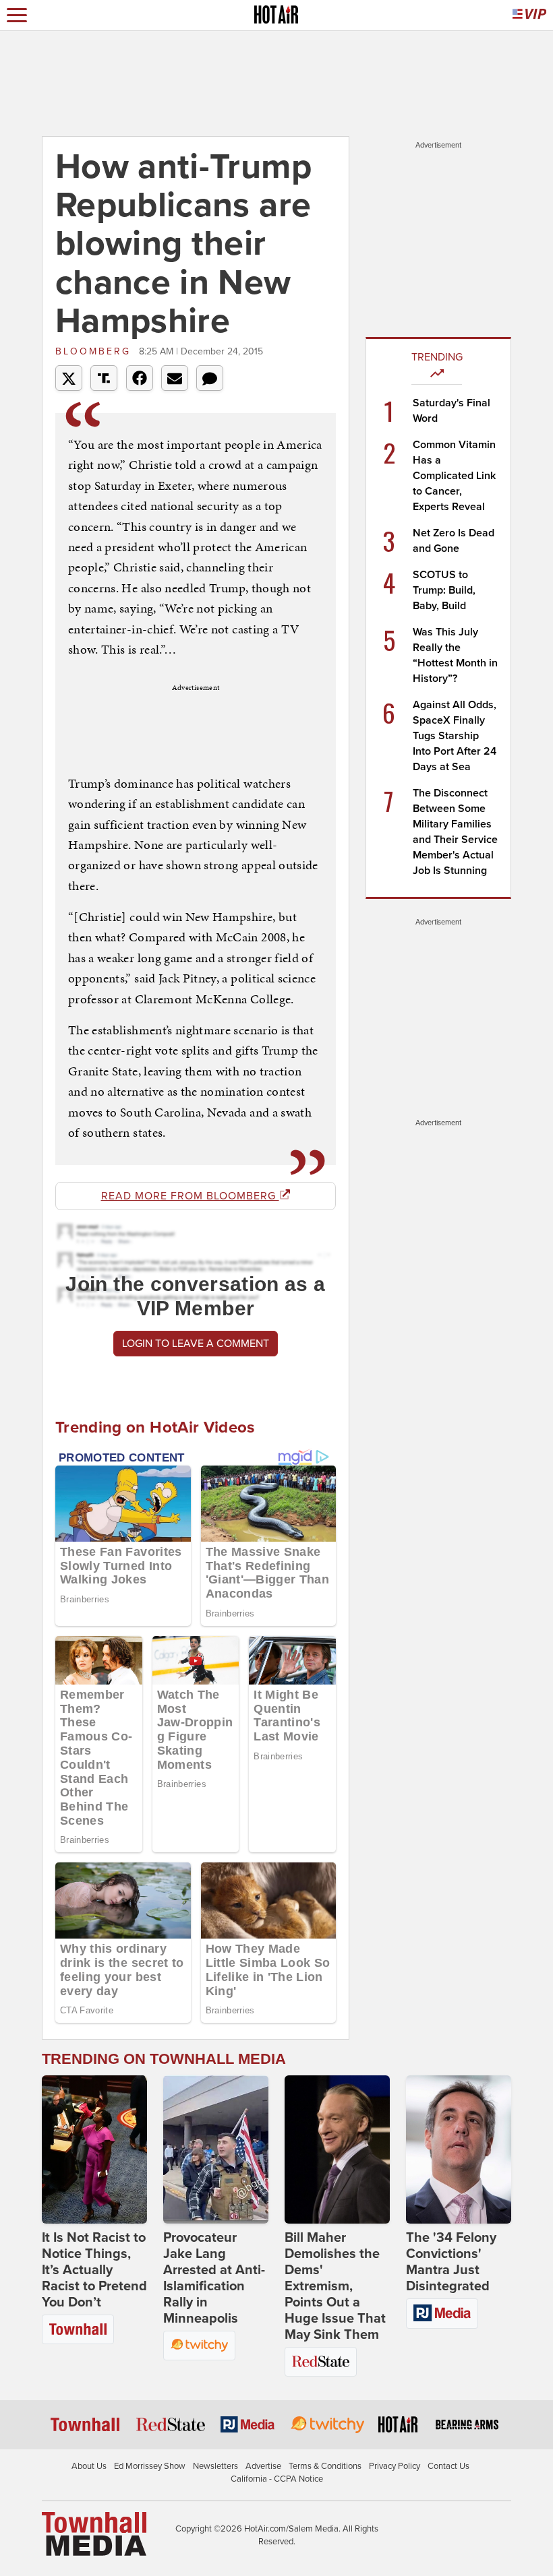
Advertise (263, 2466)
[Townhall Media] (94, 2533)
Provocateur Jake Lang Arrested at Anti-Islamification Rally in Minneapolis (214, 2278)
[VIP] (529, 15)
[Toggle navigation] (17, 15)
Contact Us (448, 2466)
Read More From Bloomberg (190, 1196)
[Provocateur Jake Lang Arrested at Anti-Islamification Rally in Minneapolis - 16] (216, 2149)
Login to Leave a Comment (196, 1344)
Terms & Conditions (325, 2466)
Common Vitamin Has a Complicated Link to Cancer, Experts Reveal (454, 476)
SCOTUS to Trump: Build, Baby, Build (444, 590)
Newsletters (215, 2466)
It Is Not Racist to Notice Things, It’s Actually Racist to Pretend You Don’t (94, 2270)
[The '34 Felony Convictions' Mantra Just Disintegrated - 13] (459, 2149)
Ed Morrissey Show (150, 2466)
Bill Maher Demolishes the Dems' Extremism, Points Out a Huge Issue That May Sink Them (335, 2286)
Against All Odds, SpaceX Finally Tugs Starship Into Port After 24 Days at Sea (455, 736)
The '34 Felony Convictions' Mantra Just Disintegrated (451, 2262)
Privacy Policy (395, 2466)
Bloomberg (95, 351)
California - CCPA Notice (277, 2479)
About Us (89, 2466)
